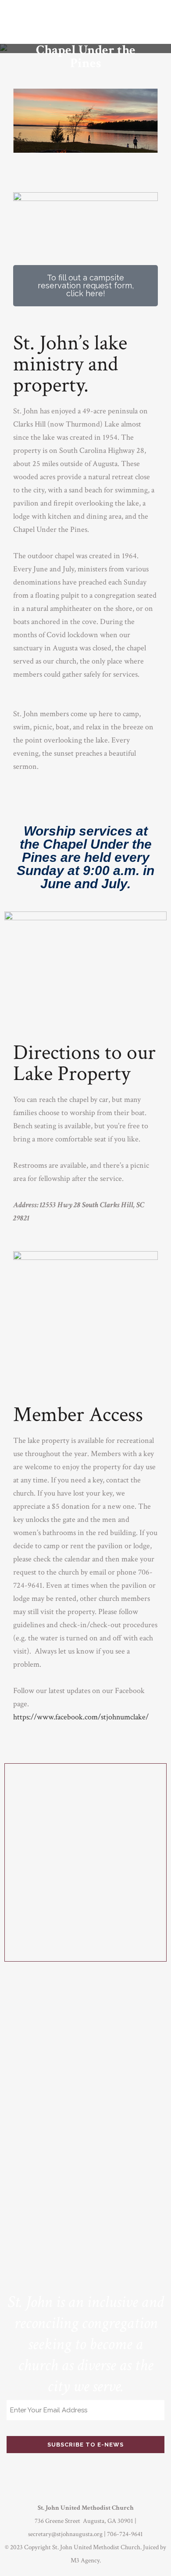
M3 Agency (85, 2560)
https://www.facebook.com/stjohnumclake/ (81, 1717)
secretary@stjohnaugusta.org (65, 2534)
